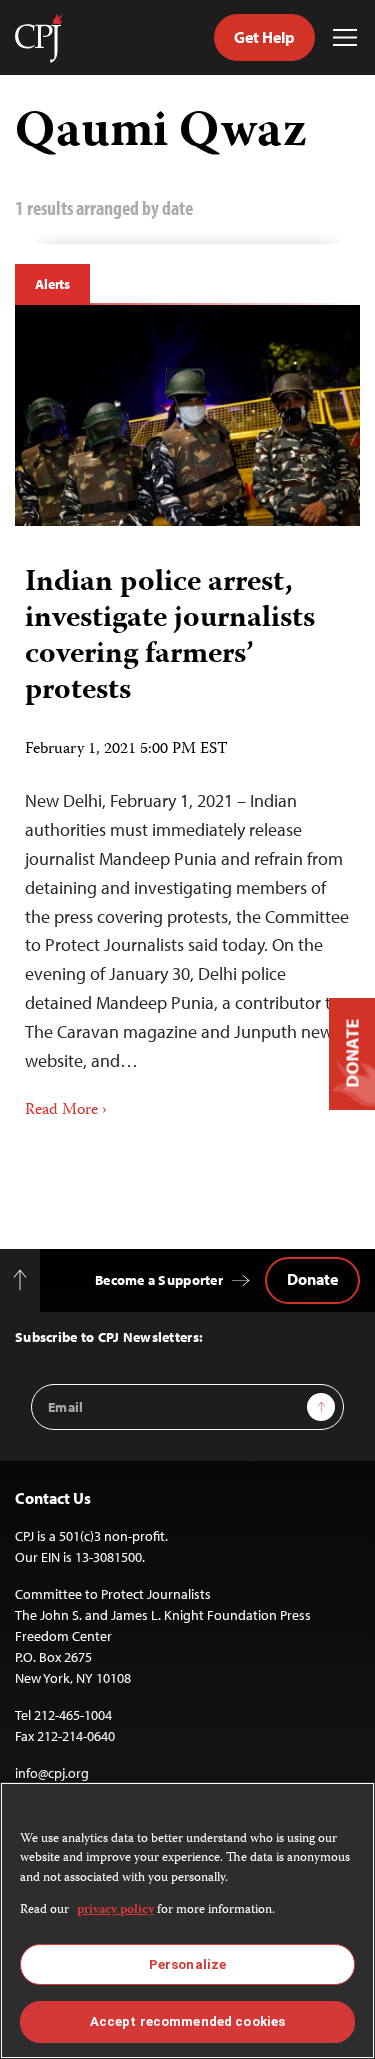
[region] (187, 1920)
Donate (312, 1279)
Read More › (66, 1111)
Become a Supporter (159, 1280)
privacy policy (115, 1910)
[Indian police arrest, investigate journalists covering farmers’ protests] (187, 415)
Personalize (187, 1964)
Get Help (264, 37)
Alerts (52, 284)
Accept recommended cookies (187, 2021)
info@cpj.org (52, 1773)
